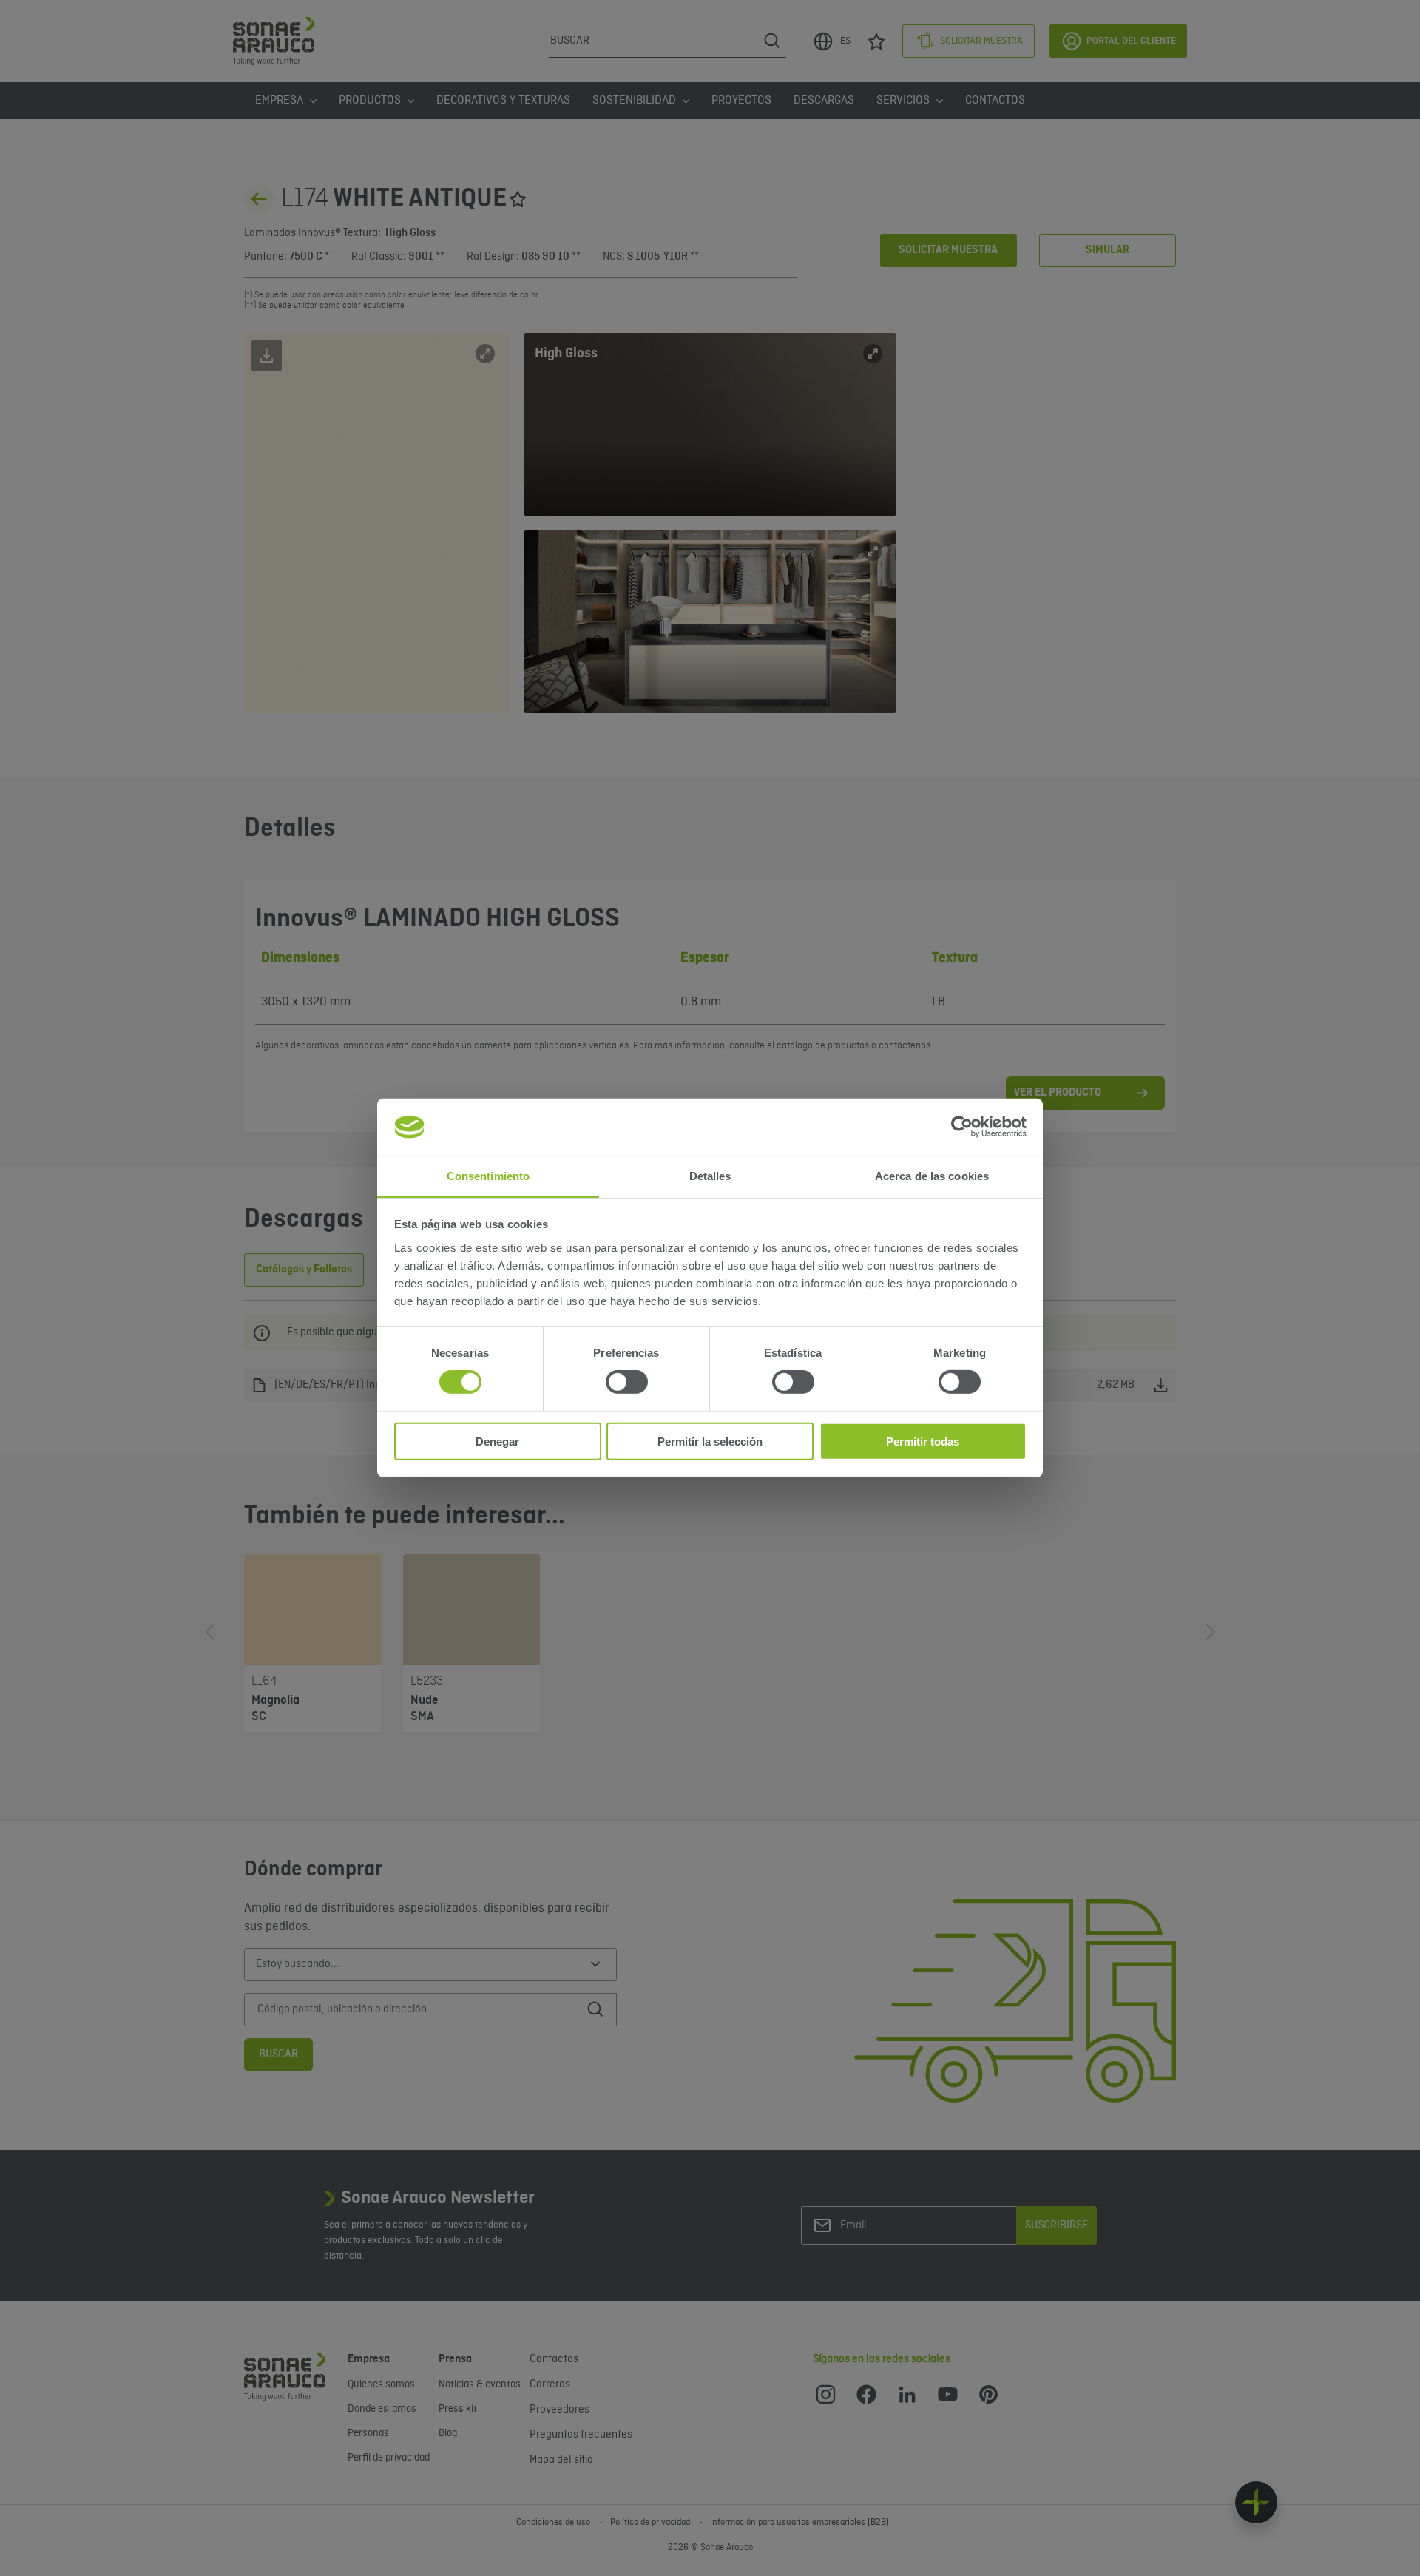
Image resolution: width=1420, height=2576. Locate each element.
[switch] (627, 1382)
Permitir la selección (710, 1441)
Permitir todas (923, 1441)
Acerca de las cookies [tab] (932, 1176)
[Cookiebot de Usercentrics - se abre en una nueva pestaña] (962, 1127)
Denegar (497, 1441)
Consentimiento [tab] (488, 1176)
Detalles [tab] (710, 1176)
